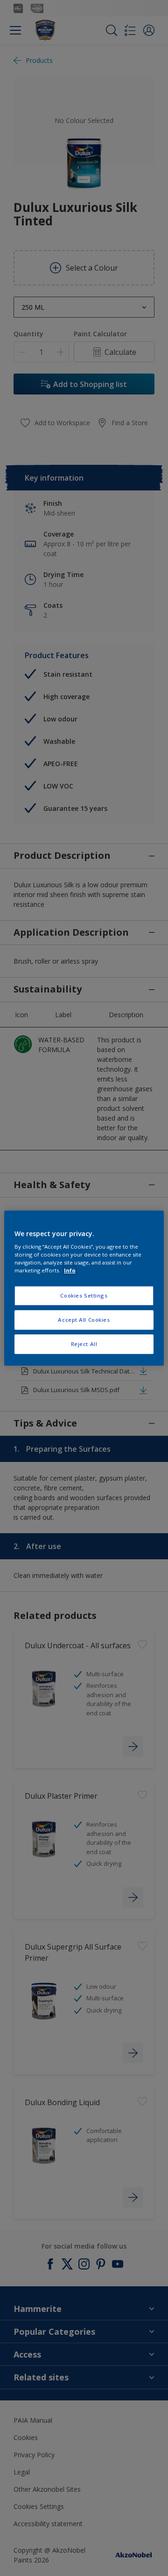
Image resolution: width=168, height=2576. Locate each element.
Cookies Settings (84, 1296)
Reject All (84, 1344)
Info (70, 1270)
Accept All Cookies (84, 1320)
